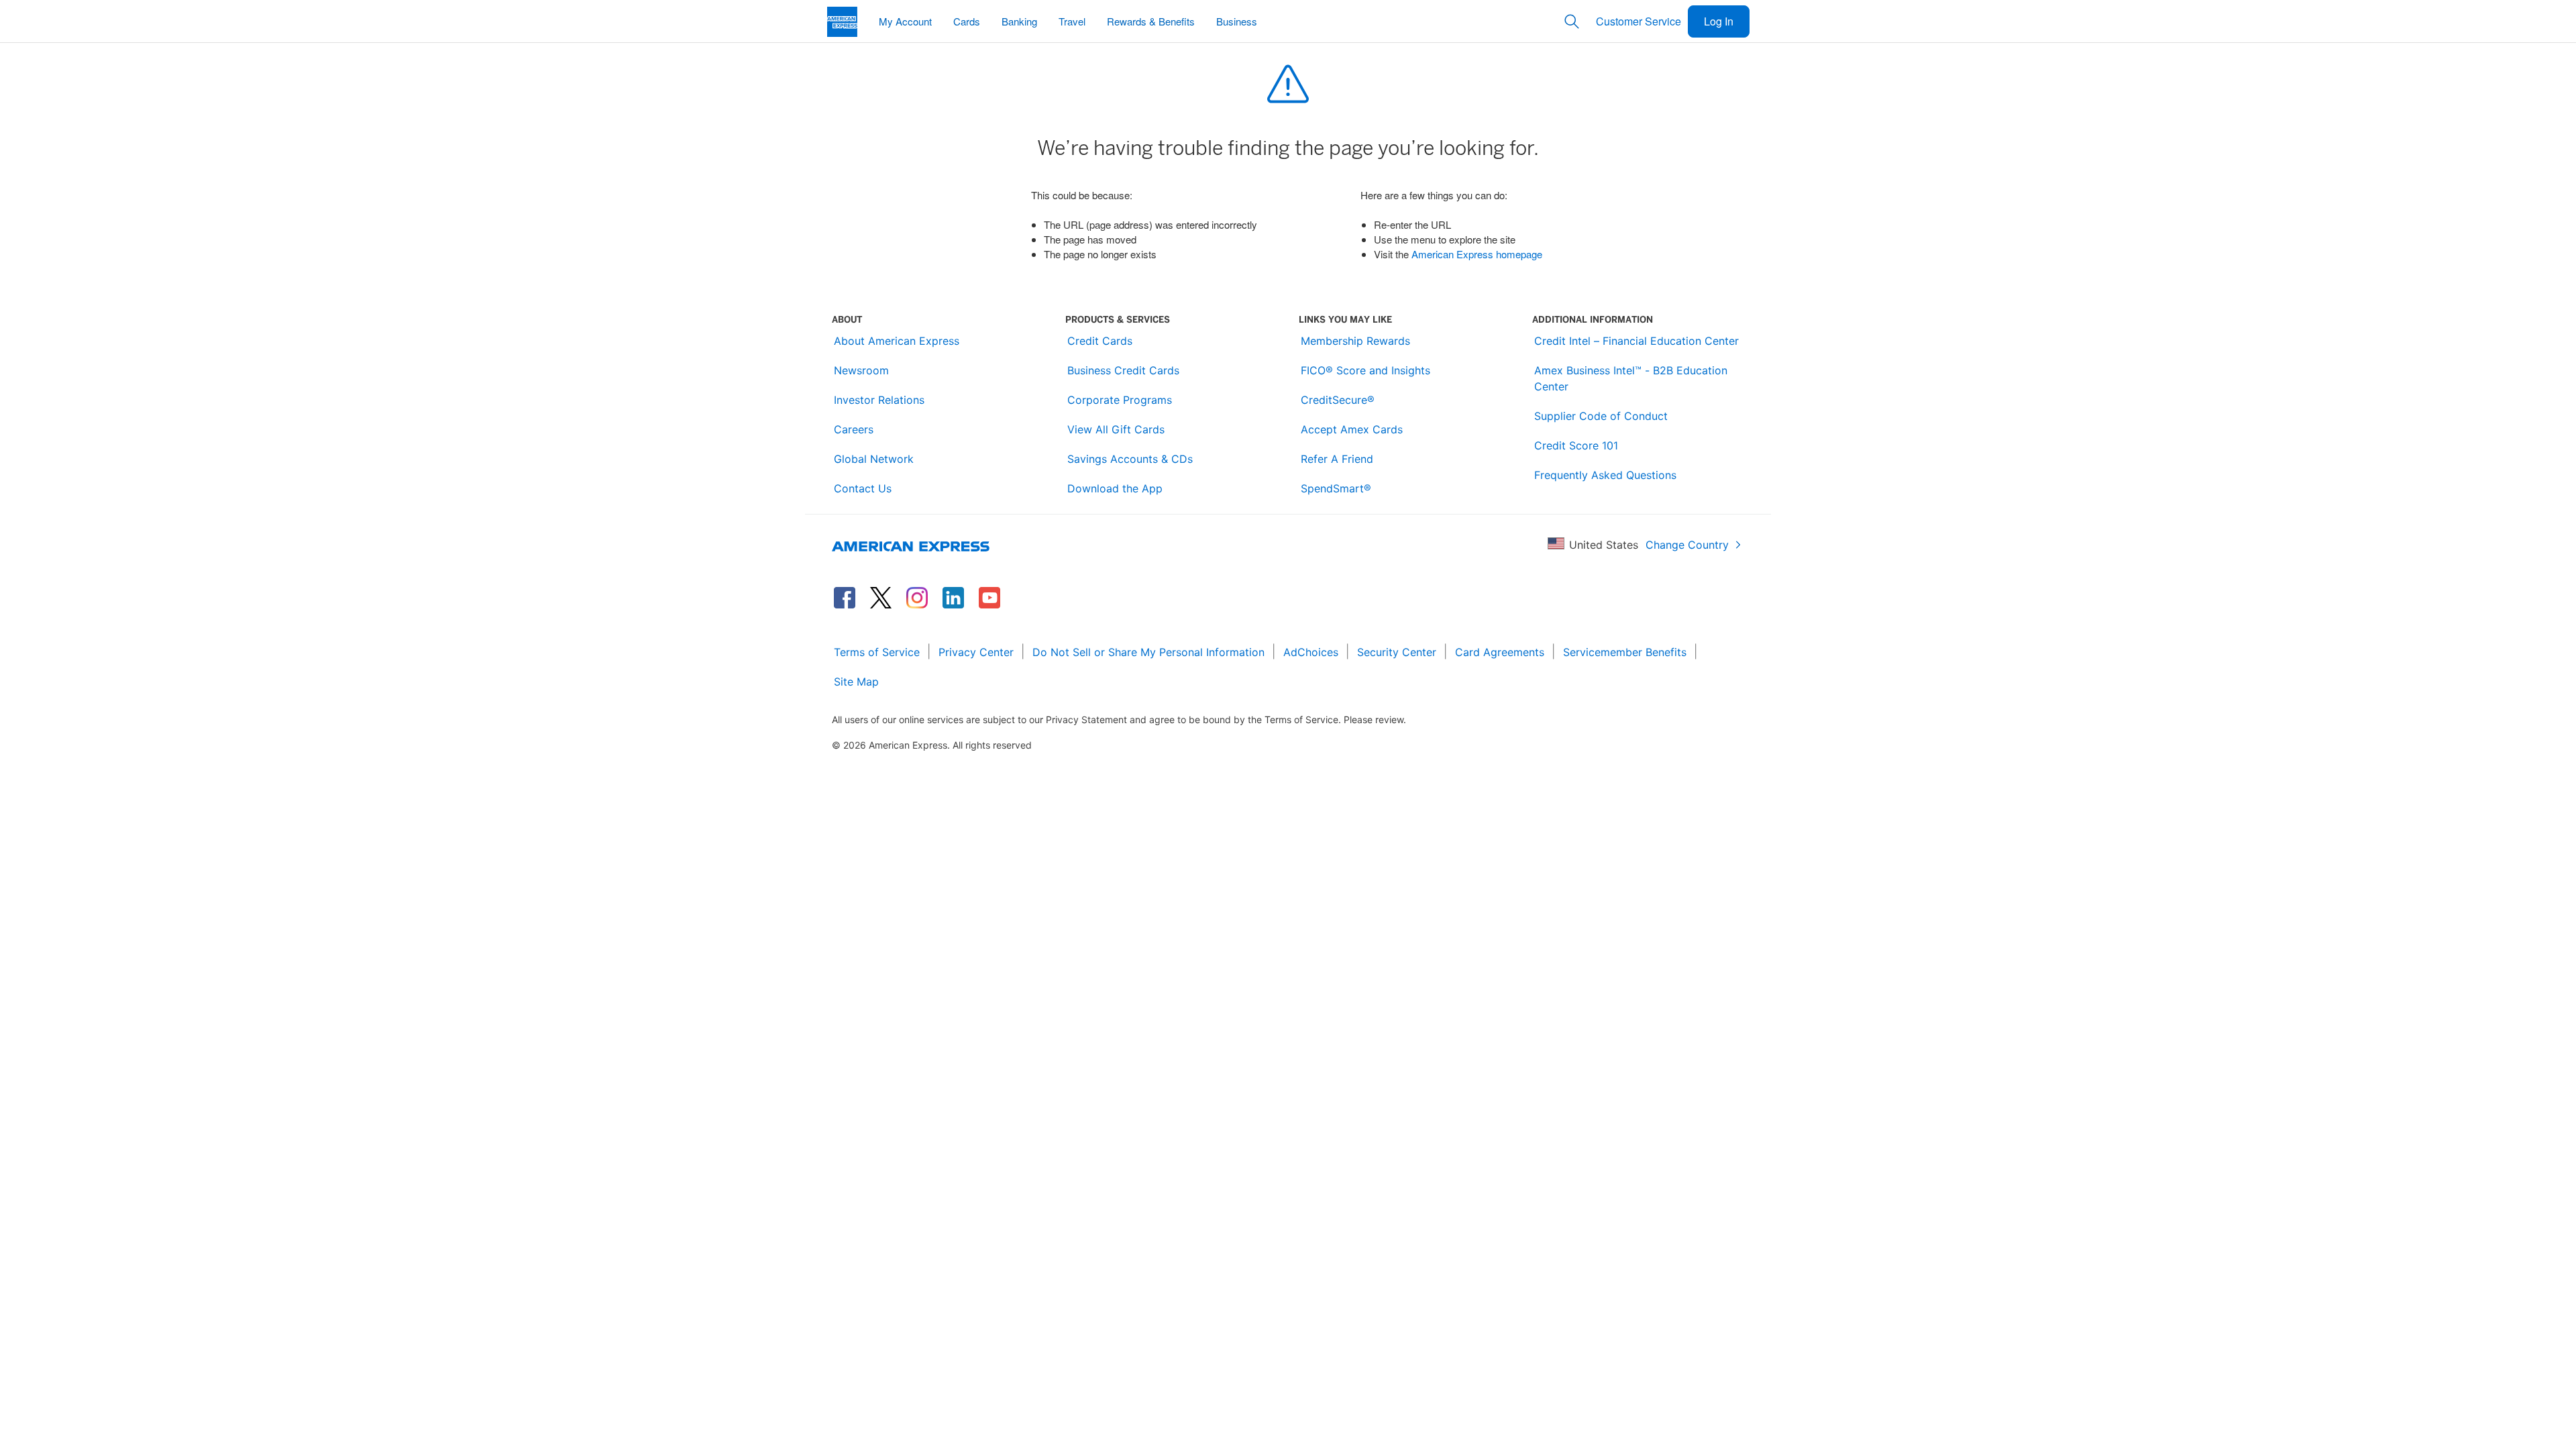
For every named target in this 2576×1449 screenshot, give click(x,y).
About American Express (897, 341)
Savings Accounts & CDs (1130, 459)
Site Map (856, 682)
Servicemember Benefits (1625, 652)
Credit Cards (1100, 341)
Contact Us (863, 488)
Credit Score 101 (1576, 445)
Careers (854, 429)
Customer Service (1639, 21)
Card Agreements (1500, 652)
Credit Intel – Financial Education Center (1636, 341)
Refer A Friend (1337, 459)
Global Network (874, 459)
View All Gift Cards (1116, 429)
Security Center (1397, 652)
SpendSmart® (1336, 488)
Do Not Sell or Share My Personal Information (1148, 652)
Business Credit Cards (1123, 370)
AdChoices (1311, 652)
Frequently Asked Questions (1605, 475)
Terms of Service (877, 652)
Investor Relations (879, 400)
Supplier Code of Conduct (1601, 416)
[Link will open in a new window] (845, 598)
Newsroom (861, 370)
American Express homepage (1477, 254)
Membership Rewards (1355, 341)
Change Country (1687, 545)
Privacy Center (976, 652)
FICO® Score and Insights (1365, 370)
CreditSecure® (1338, 400)
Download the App (1115, 488)
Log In (1719, 21)
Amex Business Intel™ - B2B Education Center (1631, 378)
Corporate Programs (1120, 400)
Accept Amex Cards (1352, 429)
